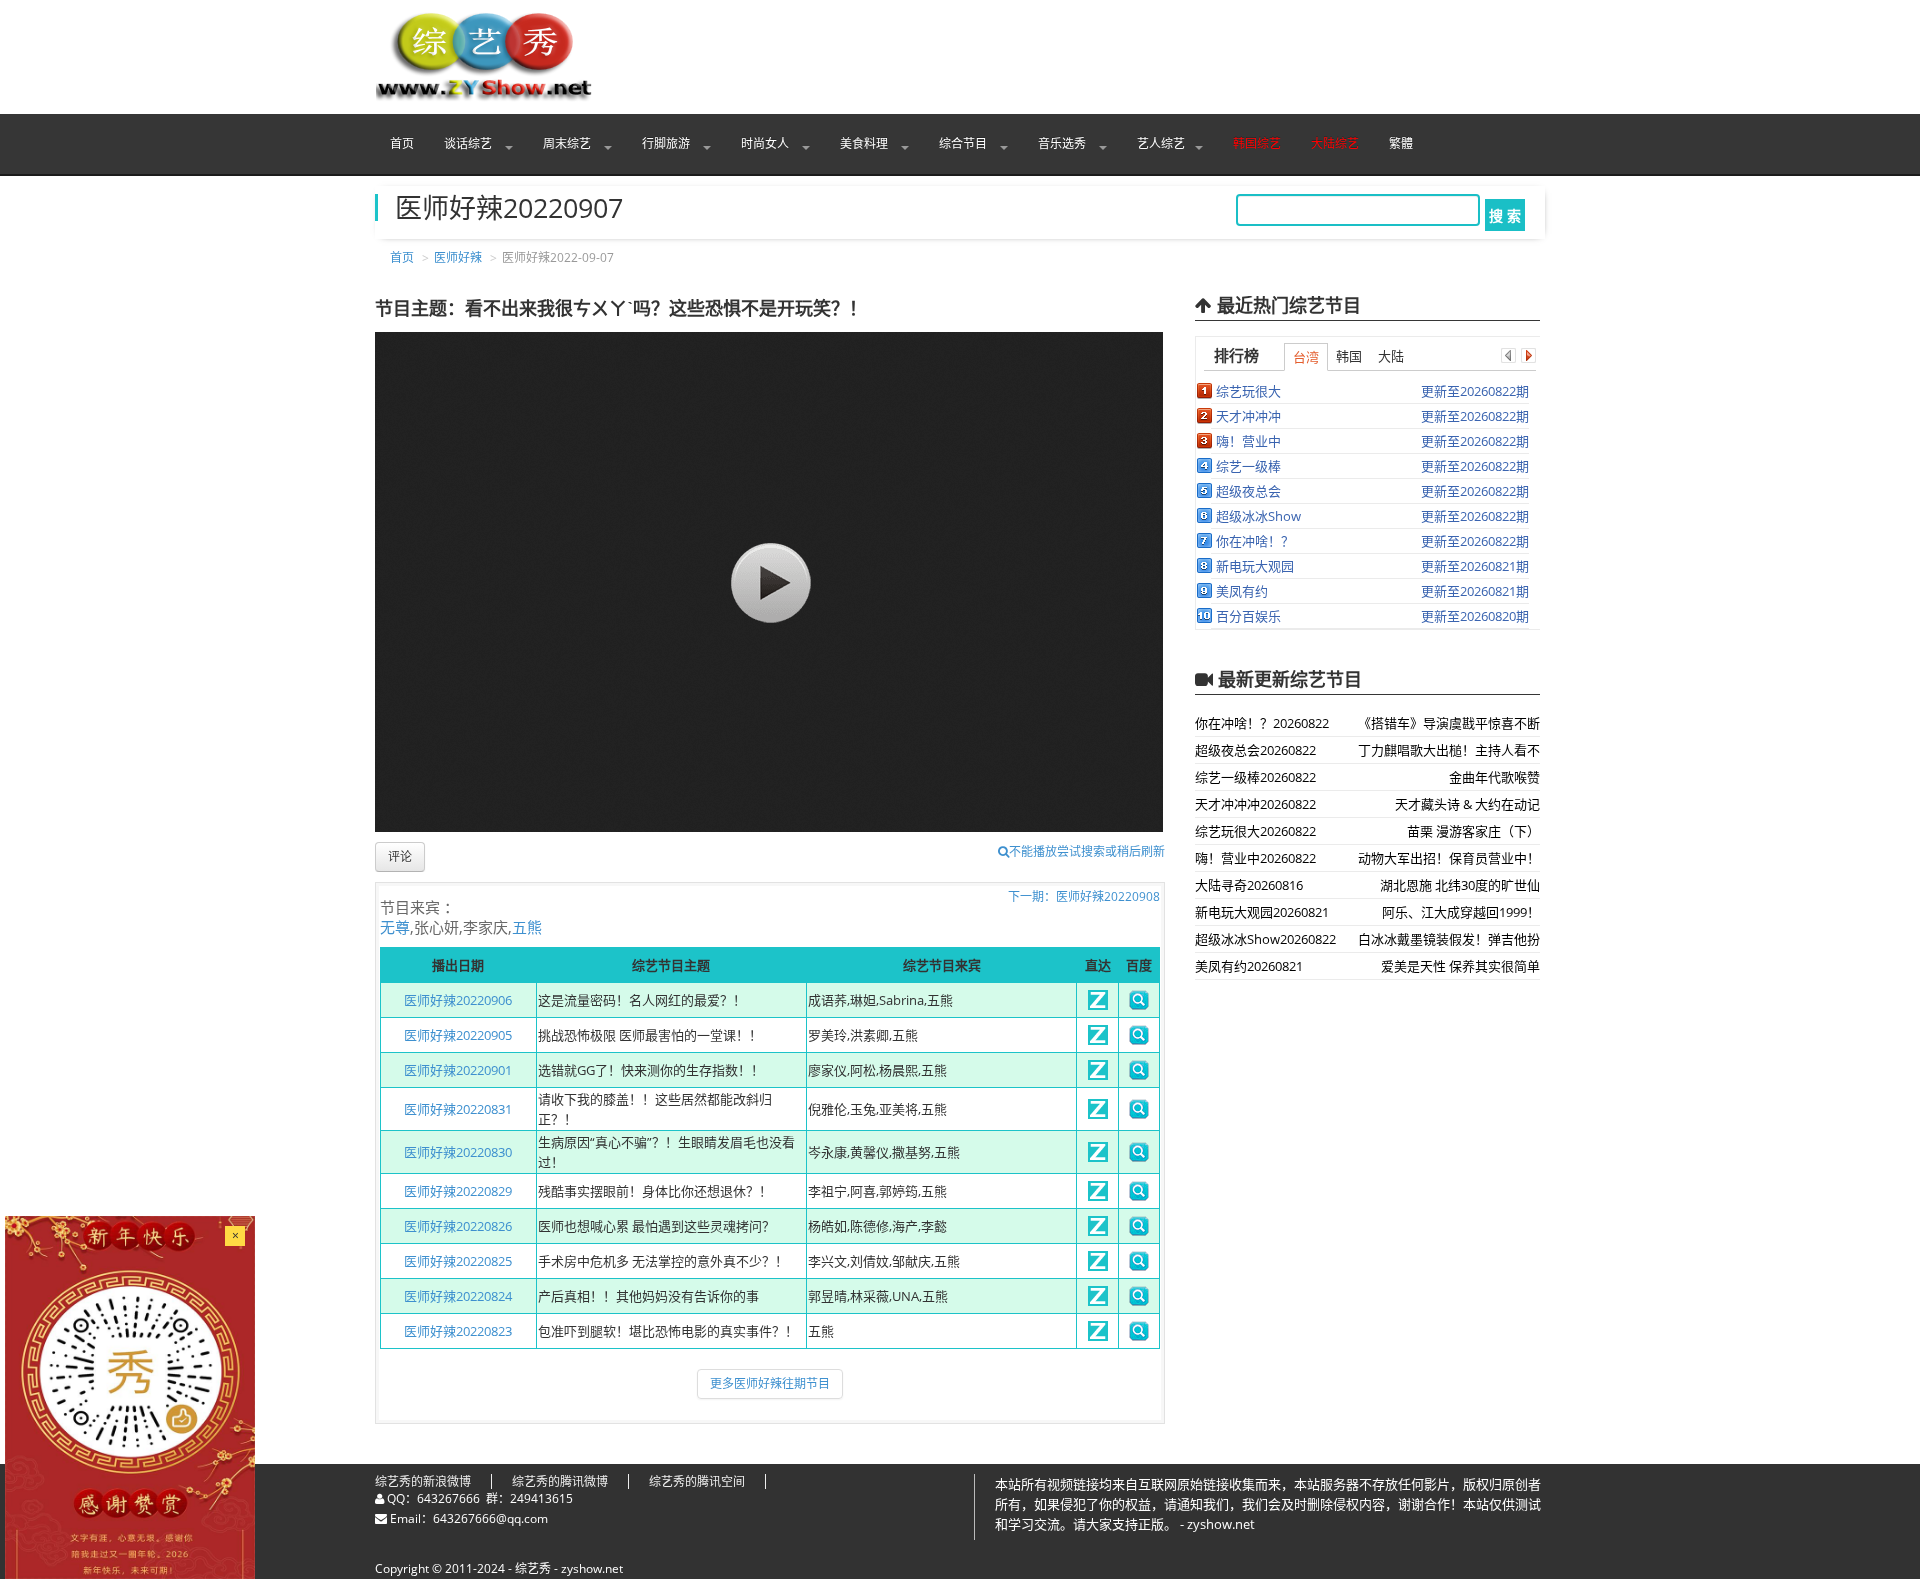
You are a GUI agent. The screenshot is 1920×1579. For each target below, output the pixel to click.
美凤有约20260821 (1249, 966)
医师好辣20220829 (458, 1191)
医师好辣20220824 (458, 1296)
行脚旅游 (667, 143)
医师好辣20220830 (458, 1152)
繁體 (1401, 143)
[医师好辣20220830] (1098, 1157)
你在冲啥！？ (1255, 541)
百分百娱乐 (1248, 616)
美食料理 (865, 143)
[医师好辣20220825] (1098, 1266)
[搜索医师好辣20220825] (1139, 1266)
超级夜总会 (1248, 491)
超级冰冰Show (1258, 516)
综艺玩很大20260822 (1255, 831)
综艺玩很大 (1248, 391)
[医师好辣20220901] (1098, 1075)
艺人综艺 (1161, 143)
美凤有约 (1242, 591)
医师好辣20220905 (458, 1035)
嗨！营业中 (1248, 441)
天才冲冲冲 (1248, 416)
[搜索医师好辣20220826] (1139, 1231)
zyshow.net (592, 1568)
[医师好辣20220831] (1098, 1114)
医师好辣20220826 (458, 1226)
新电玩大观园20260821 (1262, 912)
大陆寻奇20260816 (1249, 885)
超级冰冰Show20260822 (1265, 939)
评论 (400, 856)
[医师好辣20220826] (1098, 1231)
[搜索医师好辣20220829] (1139, 1196)
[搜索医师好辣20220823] (1139, 1336)
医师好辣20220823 (458, 1331)
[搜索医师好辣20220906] (1139, 1005)
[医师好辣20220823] (1098, 1336)
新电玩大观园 (1255, 566)
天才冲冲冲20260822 (1255, 804)
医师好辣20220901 (458, 1070)
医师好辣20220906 (458, 1000)
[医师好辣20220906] (1098, 1005)
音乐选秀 (1063, 143)
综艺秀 (533, 1568)
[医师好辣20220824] (1098, 1301)
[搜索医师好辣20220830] (1139, 1157)
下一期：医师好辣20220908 (1084, 896)
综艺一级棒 (1248, 466)
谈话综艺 (469, 143)
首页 (402, 143)
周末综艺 (568, 143)
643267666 (448, 1498)
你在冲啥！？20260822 (1262, 723)
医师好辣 (458, 257)
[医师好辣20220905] (1098, 1040)
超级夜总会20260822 (1255, 750)
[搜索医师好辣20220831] (1139, 1114)
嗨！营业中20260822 (1255, 858)
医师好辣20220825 (458, 1261)
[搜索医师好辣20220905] (1139, 1040)
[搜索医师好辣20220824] (1139, 1301)
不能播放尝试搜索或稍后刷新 (1087, 851)
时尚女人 (766, 143)
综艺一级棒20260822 (1255, 777)
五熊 (527, 927)
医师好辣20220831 (458, 1109)
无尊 (395, 927)
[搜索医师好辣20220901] (1139, 1075)
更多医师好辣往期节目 (770, 1383)
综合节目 (964, 143)
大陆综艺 (1335, 143)
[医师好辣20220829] (1098, 1196)
